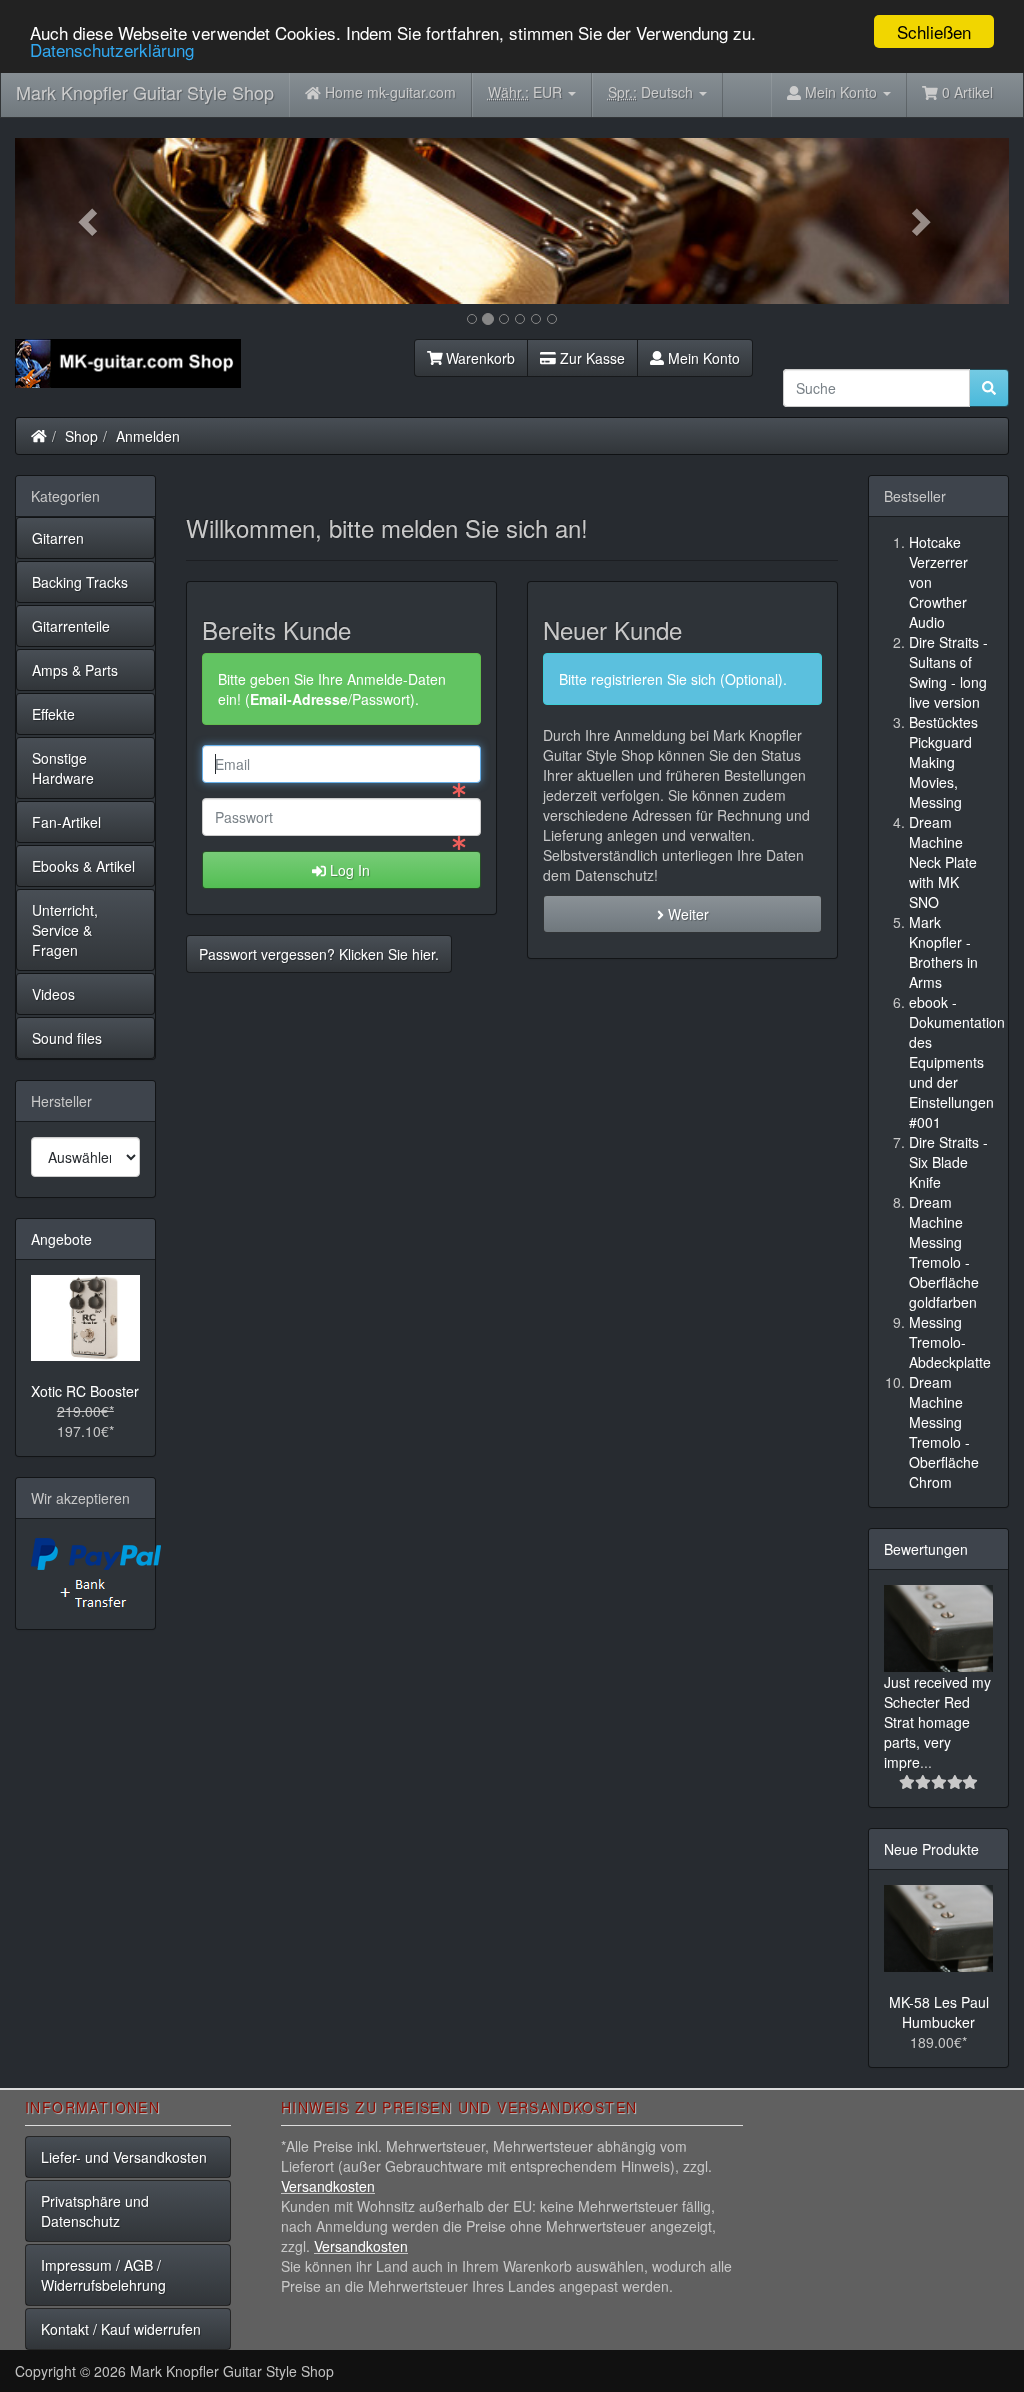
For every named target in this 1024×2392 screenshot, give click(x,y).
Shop (81, 436)
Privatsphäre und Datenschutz (95, 2211)
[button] (89, 221)
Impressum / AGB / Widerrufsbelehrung (103, 2275)
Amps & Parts (75, 670)
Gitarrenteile (71, 626)
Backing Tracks (80, 582)
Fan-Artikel (66, 822)
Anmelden (148, 436)
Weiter (686, 914)
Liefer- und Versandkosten (124, 2157)
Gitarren (58, 538)
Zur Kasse (590, 358)
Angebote (61, 1239)
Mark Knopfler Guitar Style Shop (145, 92)
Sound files (67, 1038)
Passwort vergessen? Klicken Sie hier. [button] (319, 954)
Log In (348, 870)
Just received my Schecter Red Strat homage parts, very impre (937, 1722)
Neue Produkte (931, 1849)
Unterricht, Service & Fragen (65, 930)
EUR (527, 92)
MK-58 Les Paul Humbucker (939, 2012)
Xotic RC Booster (85, 1391)
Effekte (53, 714)
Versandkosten (328, 2186)
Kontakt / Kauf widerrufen (121, 2329)
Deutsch (652, 92)
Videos (53, 994)
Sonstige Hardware (63, 768)
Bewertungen (926, 1549)
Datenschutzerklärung (112, 49)
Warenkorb (478, 358)
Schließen (934, 31)
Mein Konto (702, 358)
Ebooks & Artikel (83, 866)
